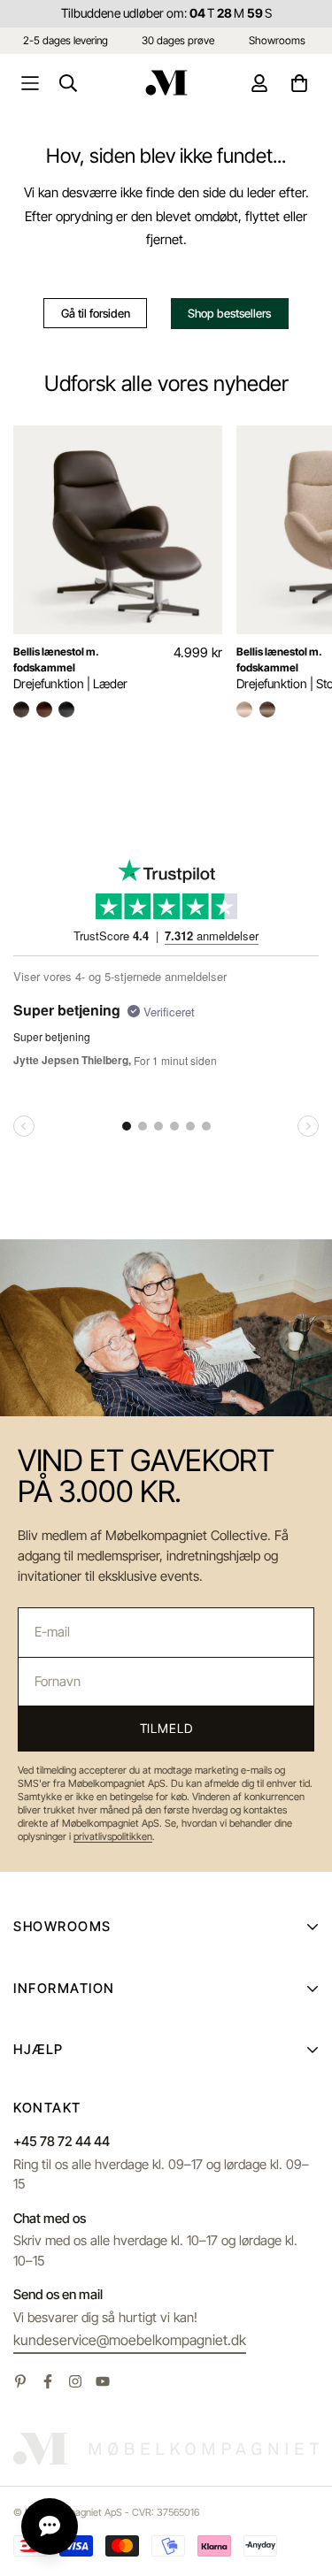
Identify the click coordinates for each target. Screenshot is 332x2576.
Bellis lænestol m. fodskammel (56, 659)
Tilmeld (166, 1728)
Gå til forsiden (96, 313)
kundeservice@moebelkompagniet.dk (130, 2340)
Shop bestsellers (229, 313)
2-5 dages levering (66, 40)
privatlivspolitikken (113, 1836)
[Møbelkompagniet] (166, 83)
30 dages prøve (178, 40)
